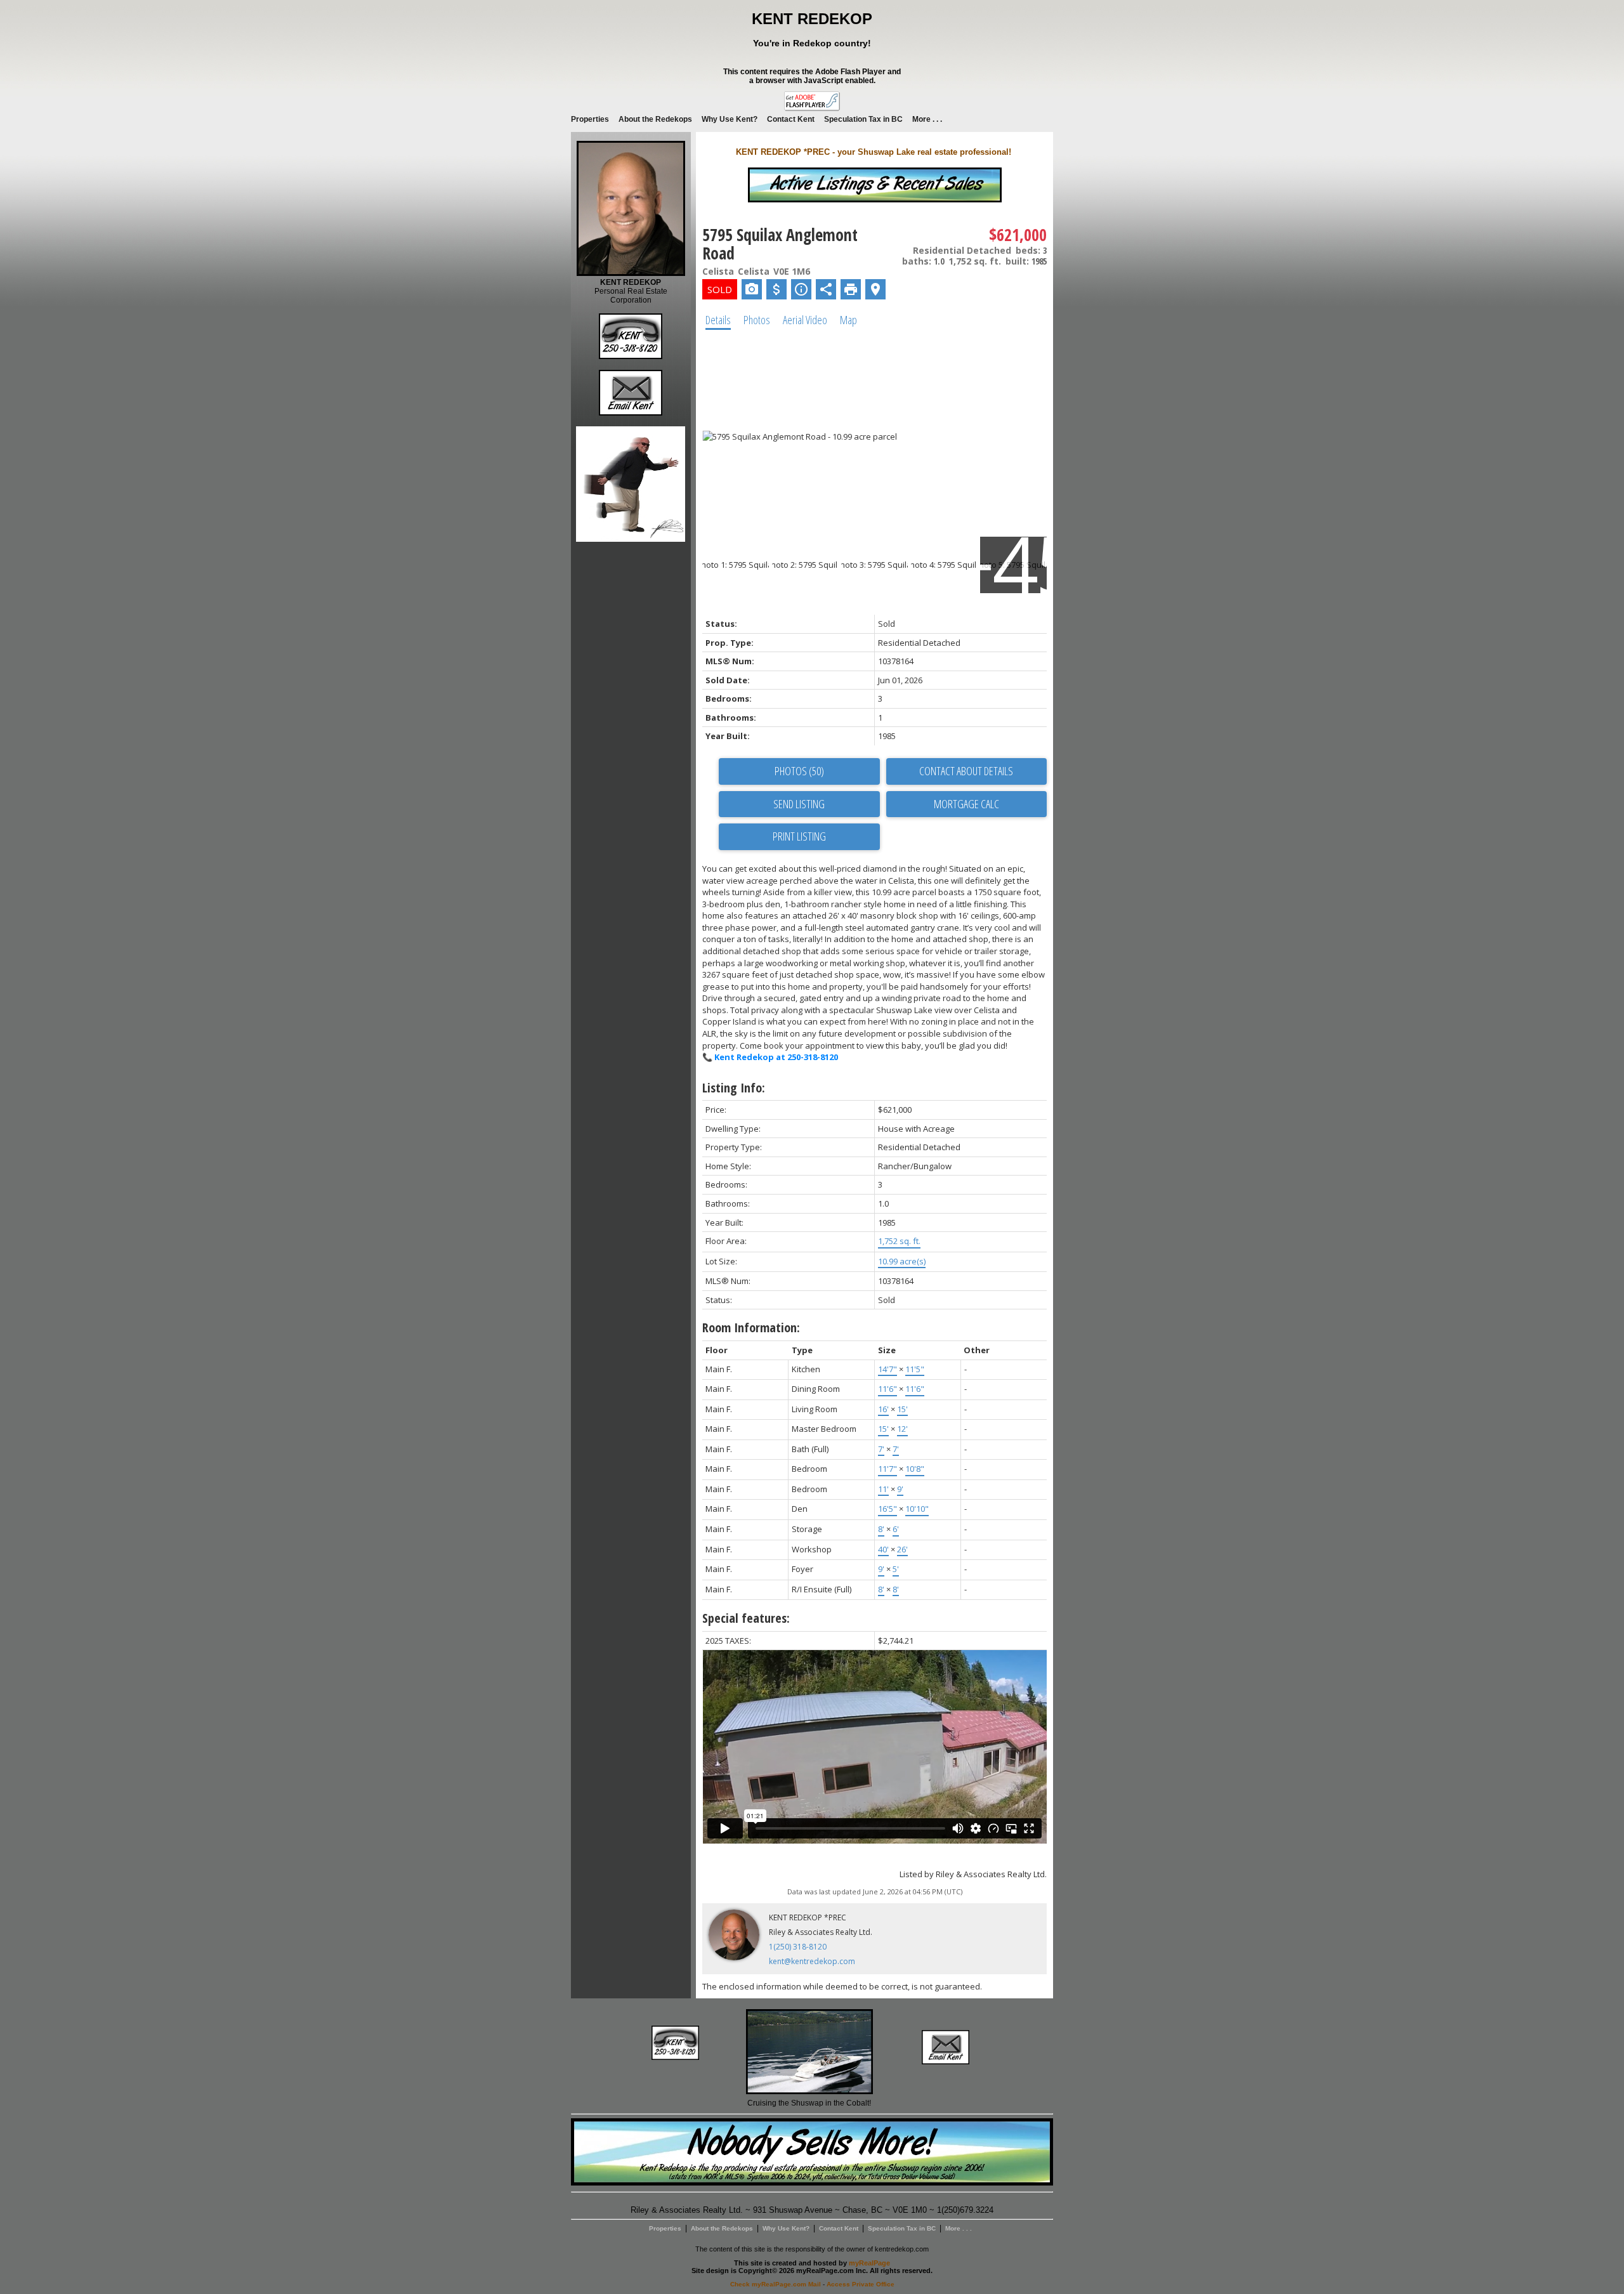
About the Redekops (655, 119)
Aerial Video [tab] (805, 320)
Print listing (799, 836)
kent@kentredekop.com (812, 1961)
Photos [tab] (757, 320)
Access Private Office (861, 2284)
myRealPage (869, 2263)
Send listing (799, 804)
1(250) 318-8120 (798, 1947)
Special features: (746, 1618)
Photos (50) (799, 771)
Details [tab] (718, 320)
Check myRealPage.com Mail (776, 2284)
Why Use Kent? (730, 119)
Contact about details (966, 771)
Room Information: (751, 1327)
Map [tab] (848, 320)
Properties (590, 119)
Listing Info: (734, 1088)
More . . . (927, 119)
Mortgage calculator (966, 804)
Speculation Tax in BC (863, 119)
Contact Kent (791, 119)
